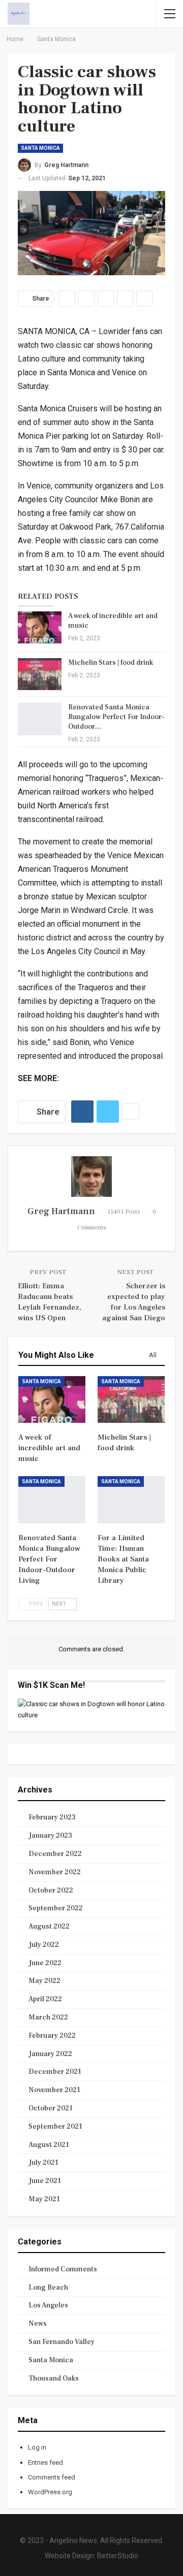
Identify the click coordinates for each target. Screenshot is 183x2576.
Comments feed (52, 2477)
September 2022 (56, 1908)
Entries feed (45, 2463)
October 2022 (51, 1890)
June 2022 (45, 1963)
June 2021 (45, 2181)
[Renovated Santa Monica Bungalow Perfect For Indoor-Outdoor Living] (40, 719)
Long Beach (48, 2288)
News (38, 2324)
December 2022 (55, 1854)
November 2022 (55, 1872)
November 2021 (54, 2090)
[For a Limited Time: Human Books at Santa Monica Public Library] (131, 1499)
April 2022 (45, 1999)
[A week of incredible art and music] (40, 628)
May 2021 (44, 2199)
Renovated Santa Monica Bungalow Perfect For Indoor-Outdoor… (116, 717)
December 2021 (55, 2072)
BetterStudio (118, 2556)
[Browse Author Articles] (91, 1177)
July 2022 (44, 1945)
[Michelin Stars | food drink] (40, 674)
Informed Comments (63, 2269)
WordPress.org (50, 2492)
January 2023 (50, 1836)
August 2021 (49, 2145)
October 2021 (51, 2108)
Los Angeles (48, 2305)
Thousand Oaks (54, 2378)
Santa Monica (40, 148)
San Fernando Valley (62, 2342)
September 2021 (55, 2127)
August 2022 (49, 1927)
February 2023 (52, 1817)
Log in (37, 2447)
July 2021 (43, 2163)
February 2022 (52, 2036)
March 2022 (48, 2017)
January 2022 (50, 2054)
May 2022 (44, 1981)
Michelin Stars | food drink (111, 663)
